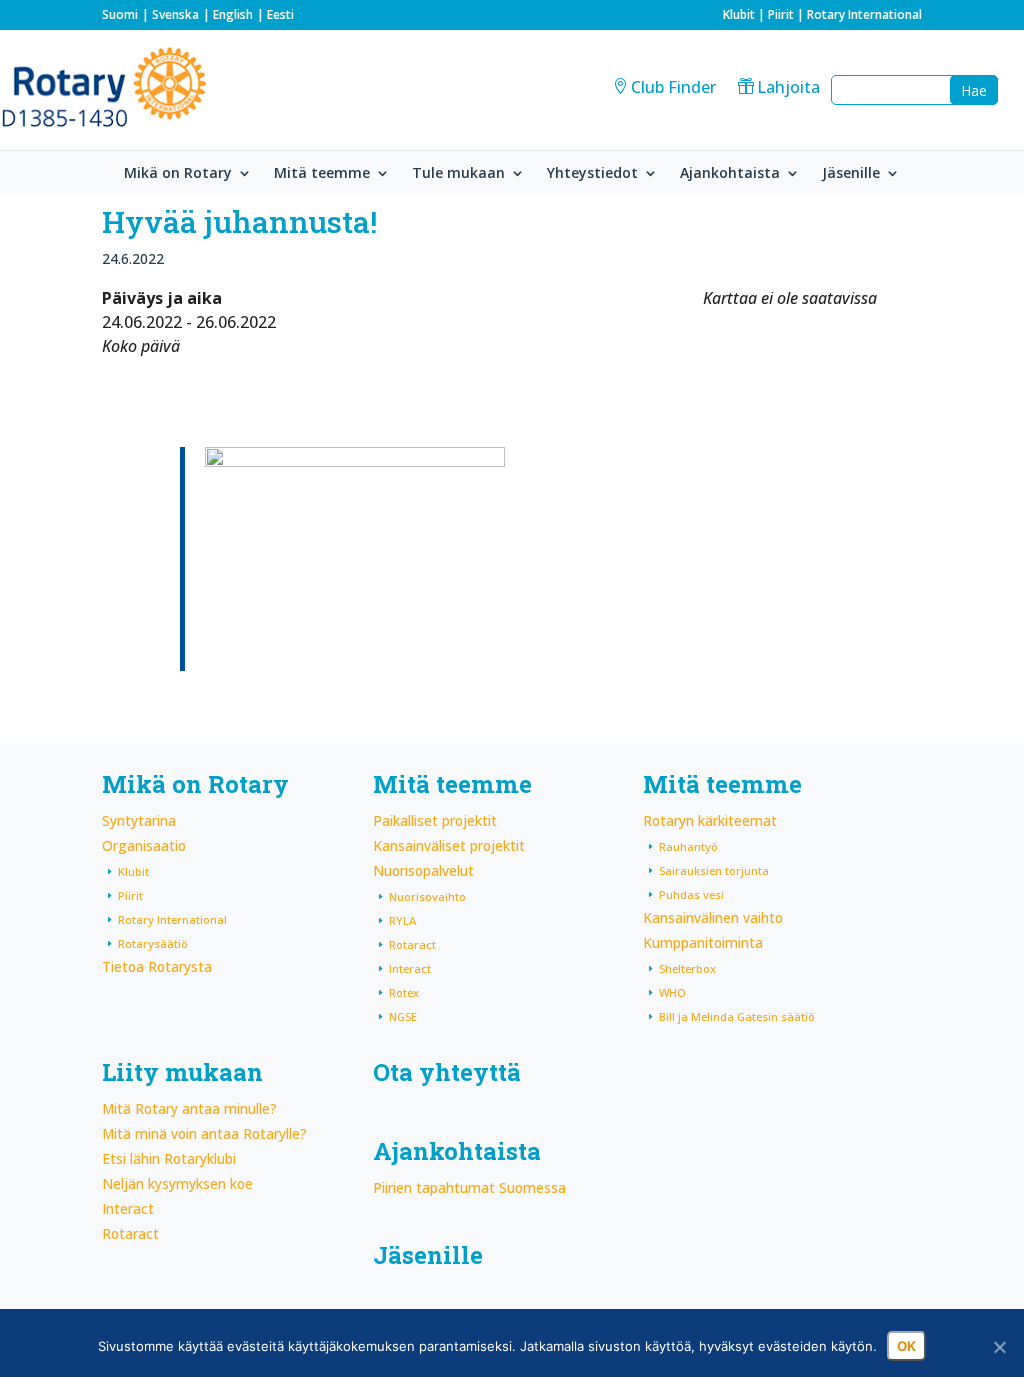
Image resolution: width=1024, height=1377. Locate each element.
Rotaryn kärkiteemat (710, 820)
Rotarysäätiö (153, 943)
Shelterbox (687, 968)
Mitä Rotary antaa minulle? (189, 1108)
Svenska (175, 14)
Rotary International (864, 14)
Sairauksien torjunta (714, 870)
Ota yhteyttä (447, 1071)
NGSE (403, 1016)
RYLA (402, 920)
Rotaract (412, 944)
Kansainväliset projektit (449, 845)
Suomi (120, 14)
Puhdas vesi (691, 894)
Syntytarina (139, 820)
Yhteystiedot (592, 174)
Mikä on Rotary (178, 174)
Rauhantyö (688, 846)
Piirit (781, 14)
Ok (906, 1346)
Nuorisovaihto (427, 896)
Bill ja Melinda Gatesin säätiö (737, 1016)
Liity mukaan (182, 1071)
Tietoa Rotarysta (157, 966)
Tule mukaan (458, 174)
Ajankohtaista (730, 174)
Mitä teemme (322, 174)
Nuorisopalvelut (423, 870)
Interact (410, 968)
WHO (672, 992)
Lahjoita (788, 87)
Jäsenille (851, 174)
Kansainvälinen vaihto (713, 917)
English (233, 14)
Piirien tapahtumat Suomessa (469, 1187)
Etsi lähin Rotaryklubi (169, 1158)
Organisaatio (144, 845)
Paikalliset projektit (435, 820)
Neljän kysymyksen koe (177, 1183)
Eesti (280, 14)
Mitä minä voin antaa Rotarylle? (204, 1133)
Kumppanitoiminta (703, 942)
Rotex (404, 992)
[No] (999, 1347)
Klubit (739, 14)
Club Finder (673, 87)
